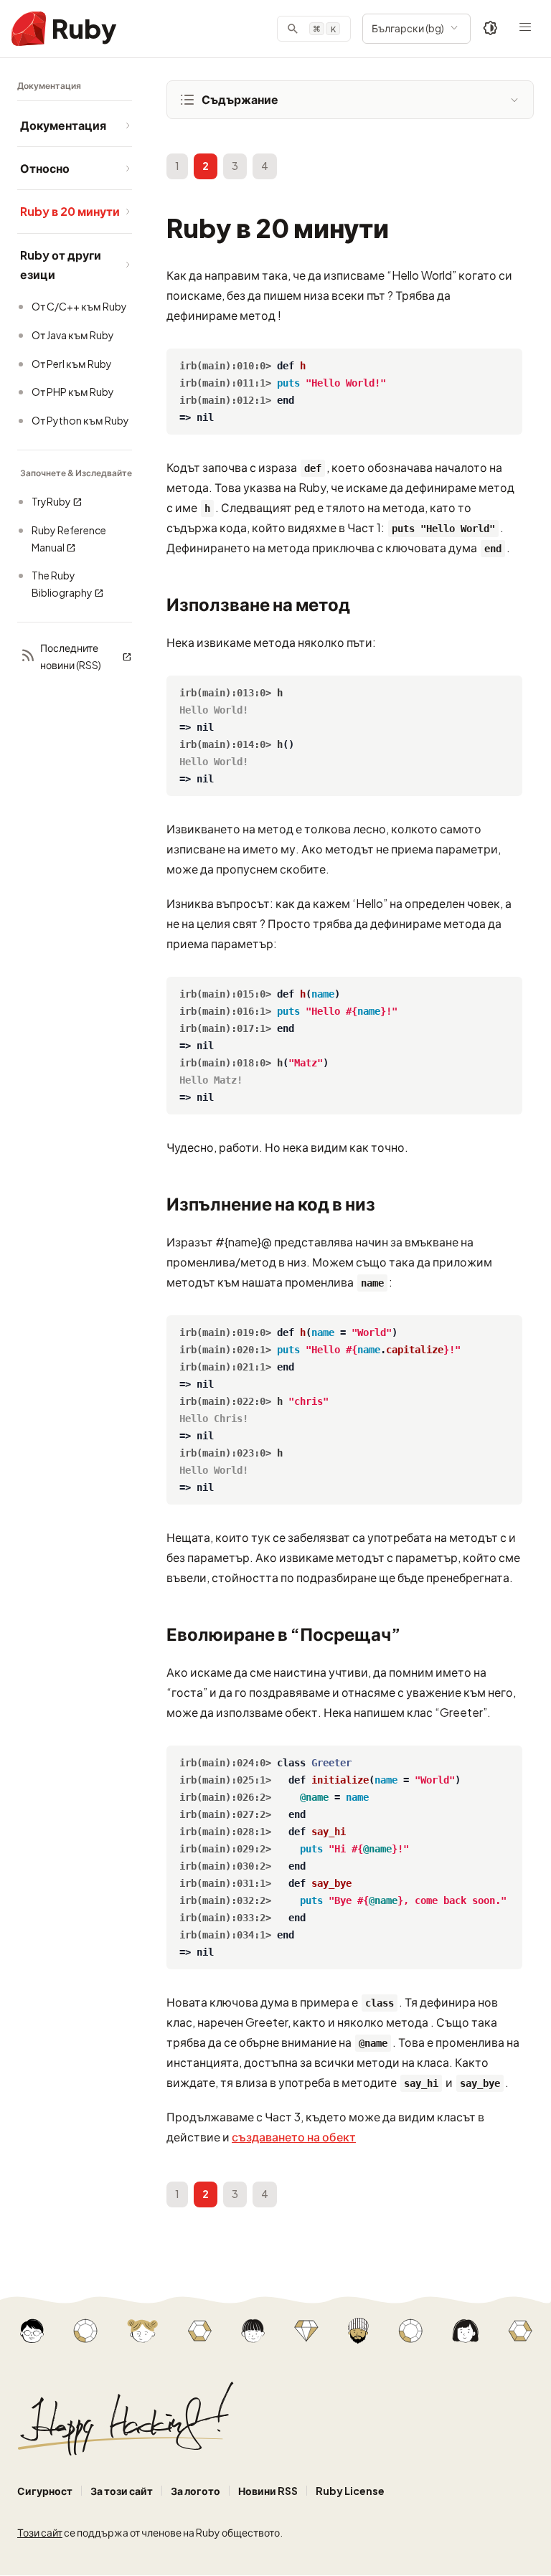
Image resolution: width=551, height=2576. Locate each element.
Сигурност (45, 2491)
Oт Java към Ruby (73, 335)
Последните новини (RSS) (71, 656)
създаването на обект (294, 2137)
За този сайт (122, 2491)
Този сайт (40, 2532)
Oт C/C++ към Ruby (79, 306)
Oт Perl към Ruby (72, 364)
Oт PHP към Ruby (73, 392)
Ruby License (350, 2491)
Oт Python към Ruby (80, 420)
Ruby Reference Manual (69, 539)
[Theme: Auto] (491, 29)
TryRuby (51, 501)
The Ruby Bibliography (62, 584)
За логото (196, 2491)
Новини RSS (268, 2491)
